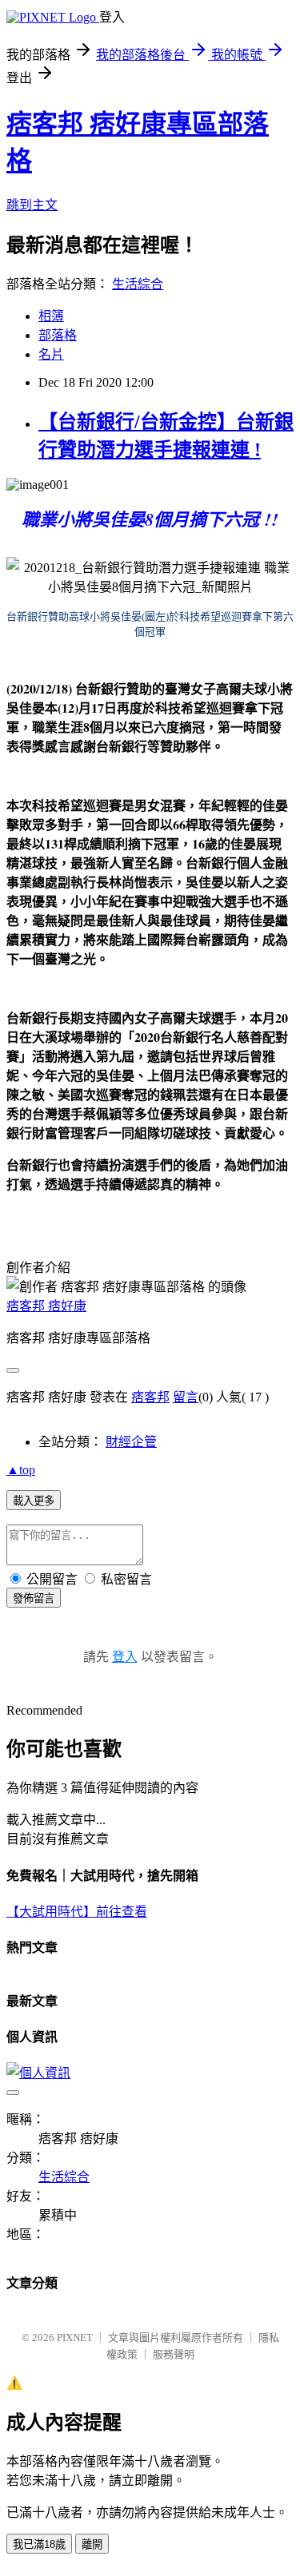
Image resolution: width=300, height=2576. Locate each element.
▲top (21, 1470)
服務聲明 (174, 2354)
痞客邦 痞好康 (46, 1306)
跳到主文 (32, 205)
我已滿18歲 (39, 2544)
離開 (92, 2544)
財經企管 (131, 1442)
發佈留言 (34, 1598)
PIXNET (75, 2337)
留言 (186, 1397)
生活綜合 (138, 284)
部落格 (58, 335)
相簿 (51, 316)
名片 (51, 354)
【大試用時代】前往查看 (77, 1912)
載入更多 (34, 1501)
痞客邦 (150, 1397)
